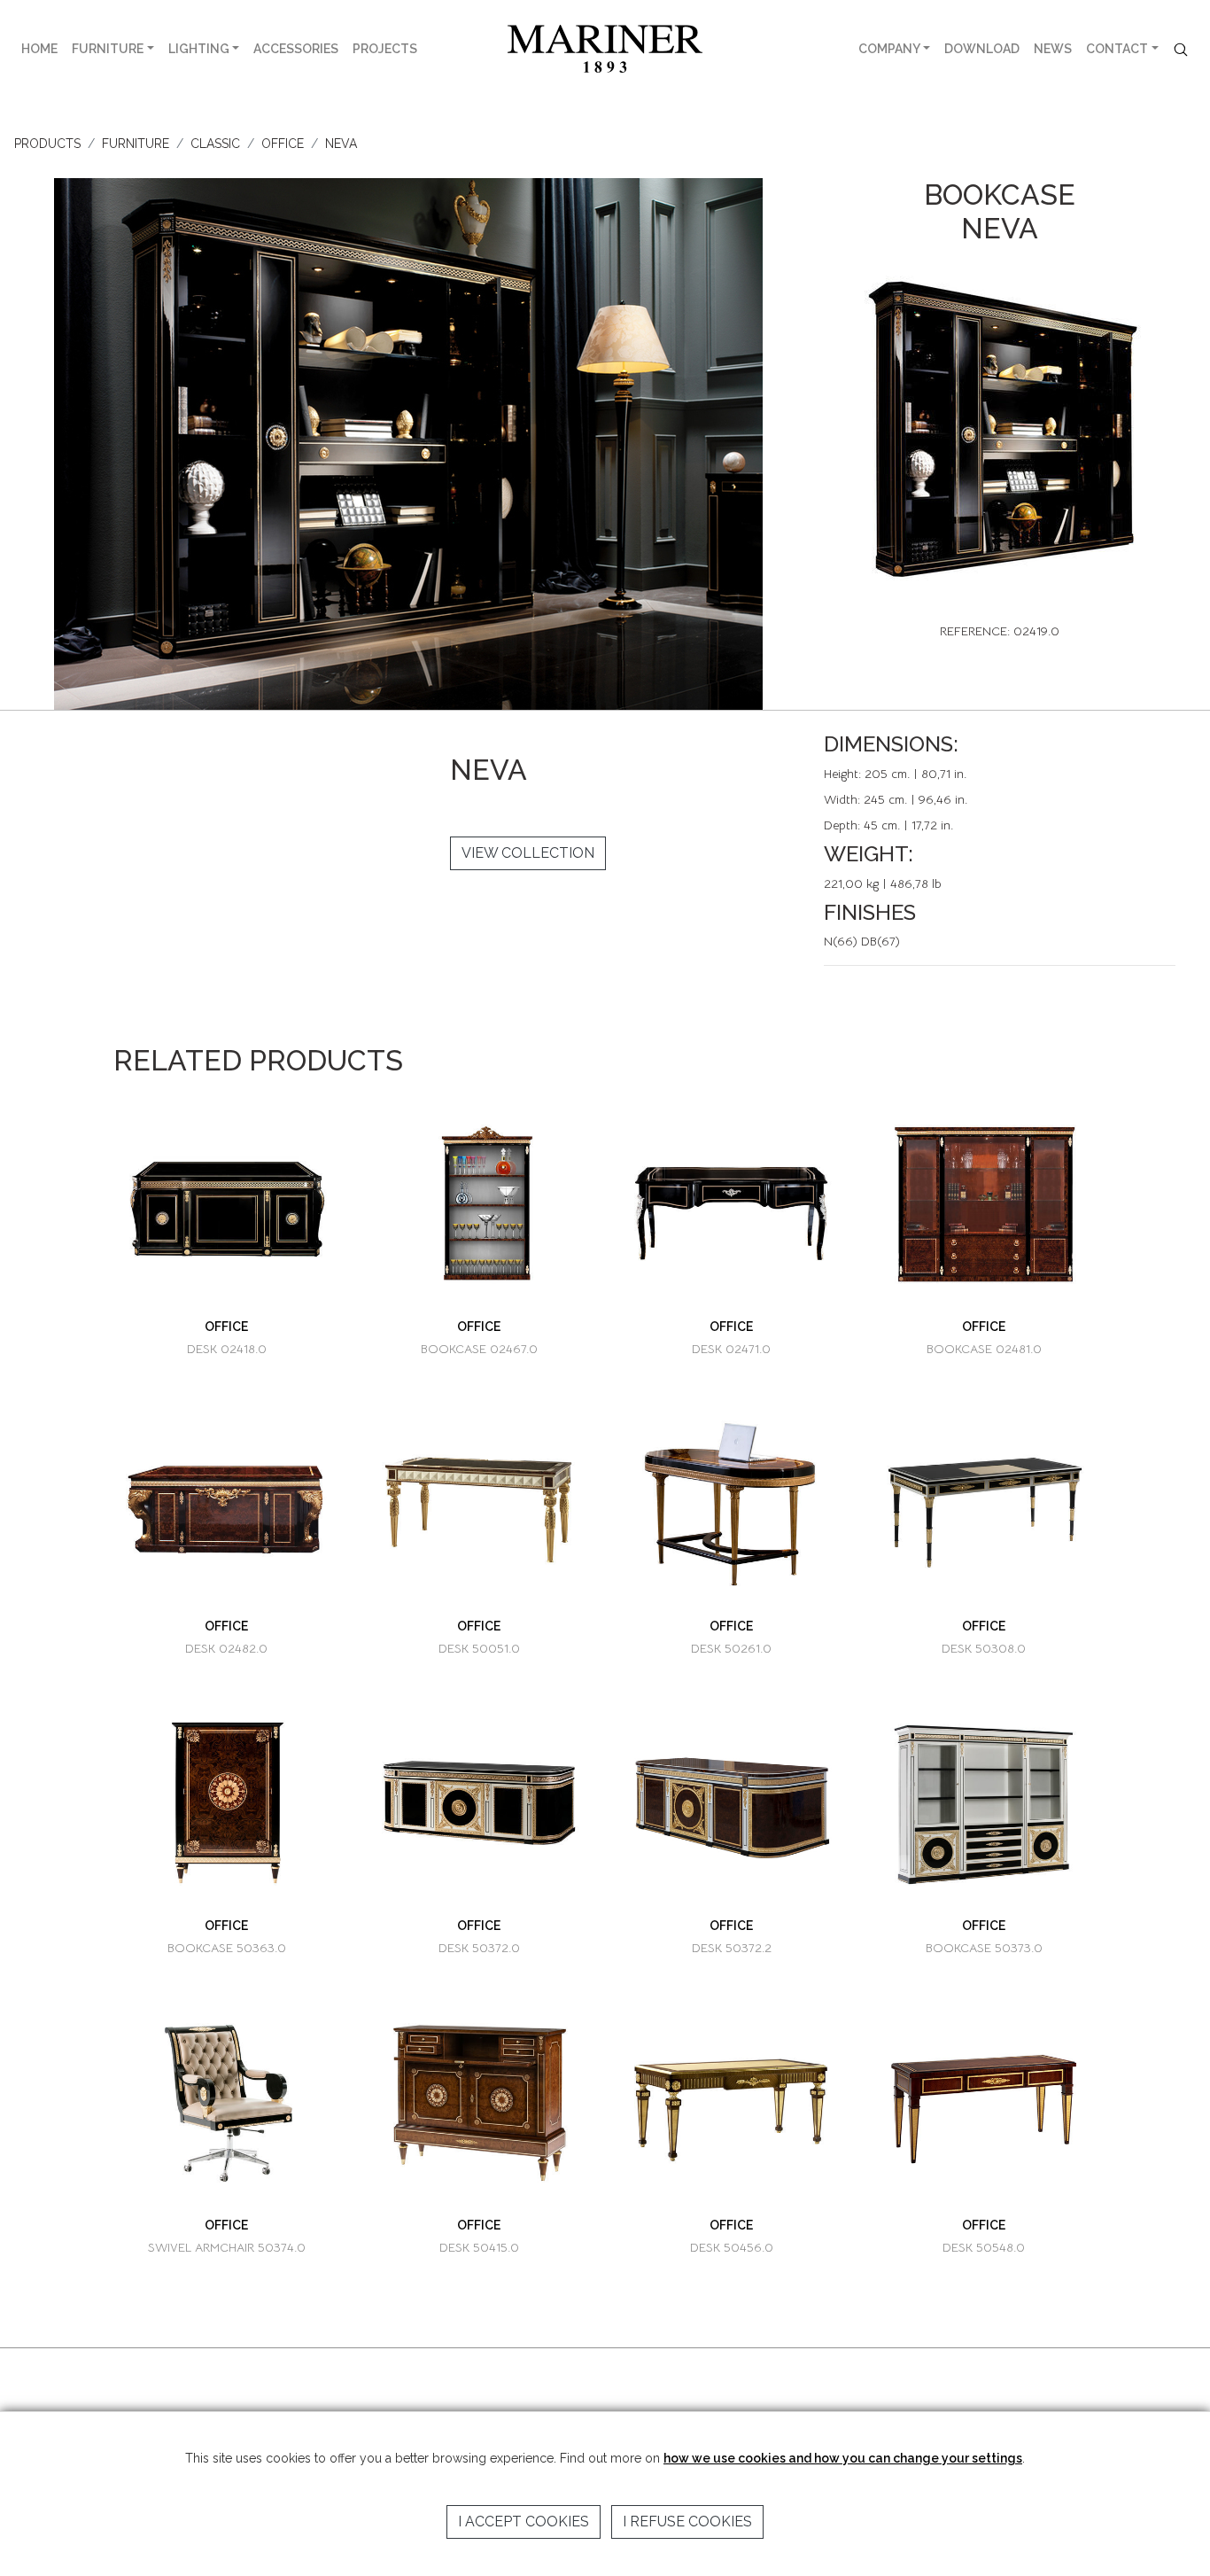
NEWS (1053, 49)
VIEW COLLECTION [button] (528, 853)
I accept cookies (524, 2522)
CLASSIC (215, 144)
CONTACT (1117, 49)
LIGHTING (199, 49)
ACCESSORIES (296, 49)
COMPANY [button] (889, 49)
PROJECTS (385, 49)
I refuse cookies (687, 2522)
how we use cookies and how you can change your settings (843, 2458)
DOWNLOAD (982, 49)
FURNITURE (108, 49)
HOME (39, 49)
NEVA (341, 144)
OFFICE (283, 144)
